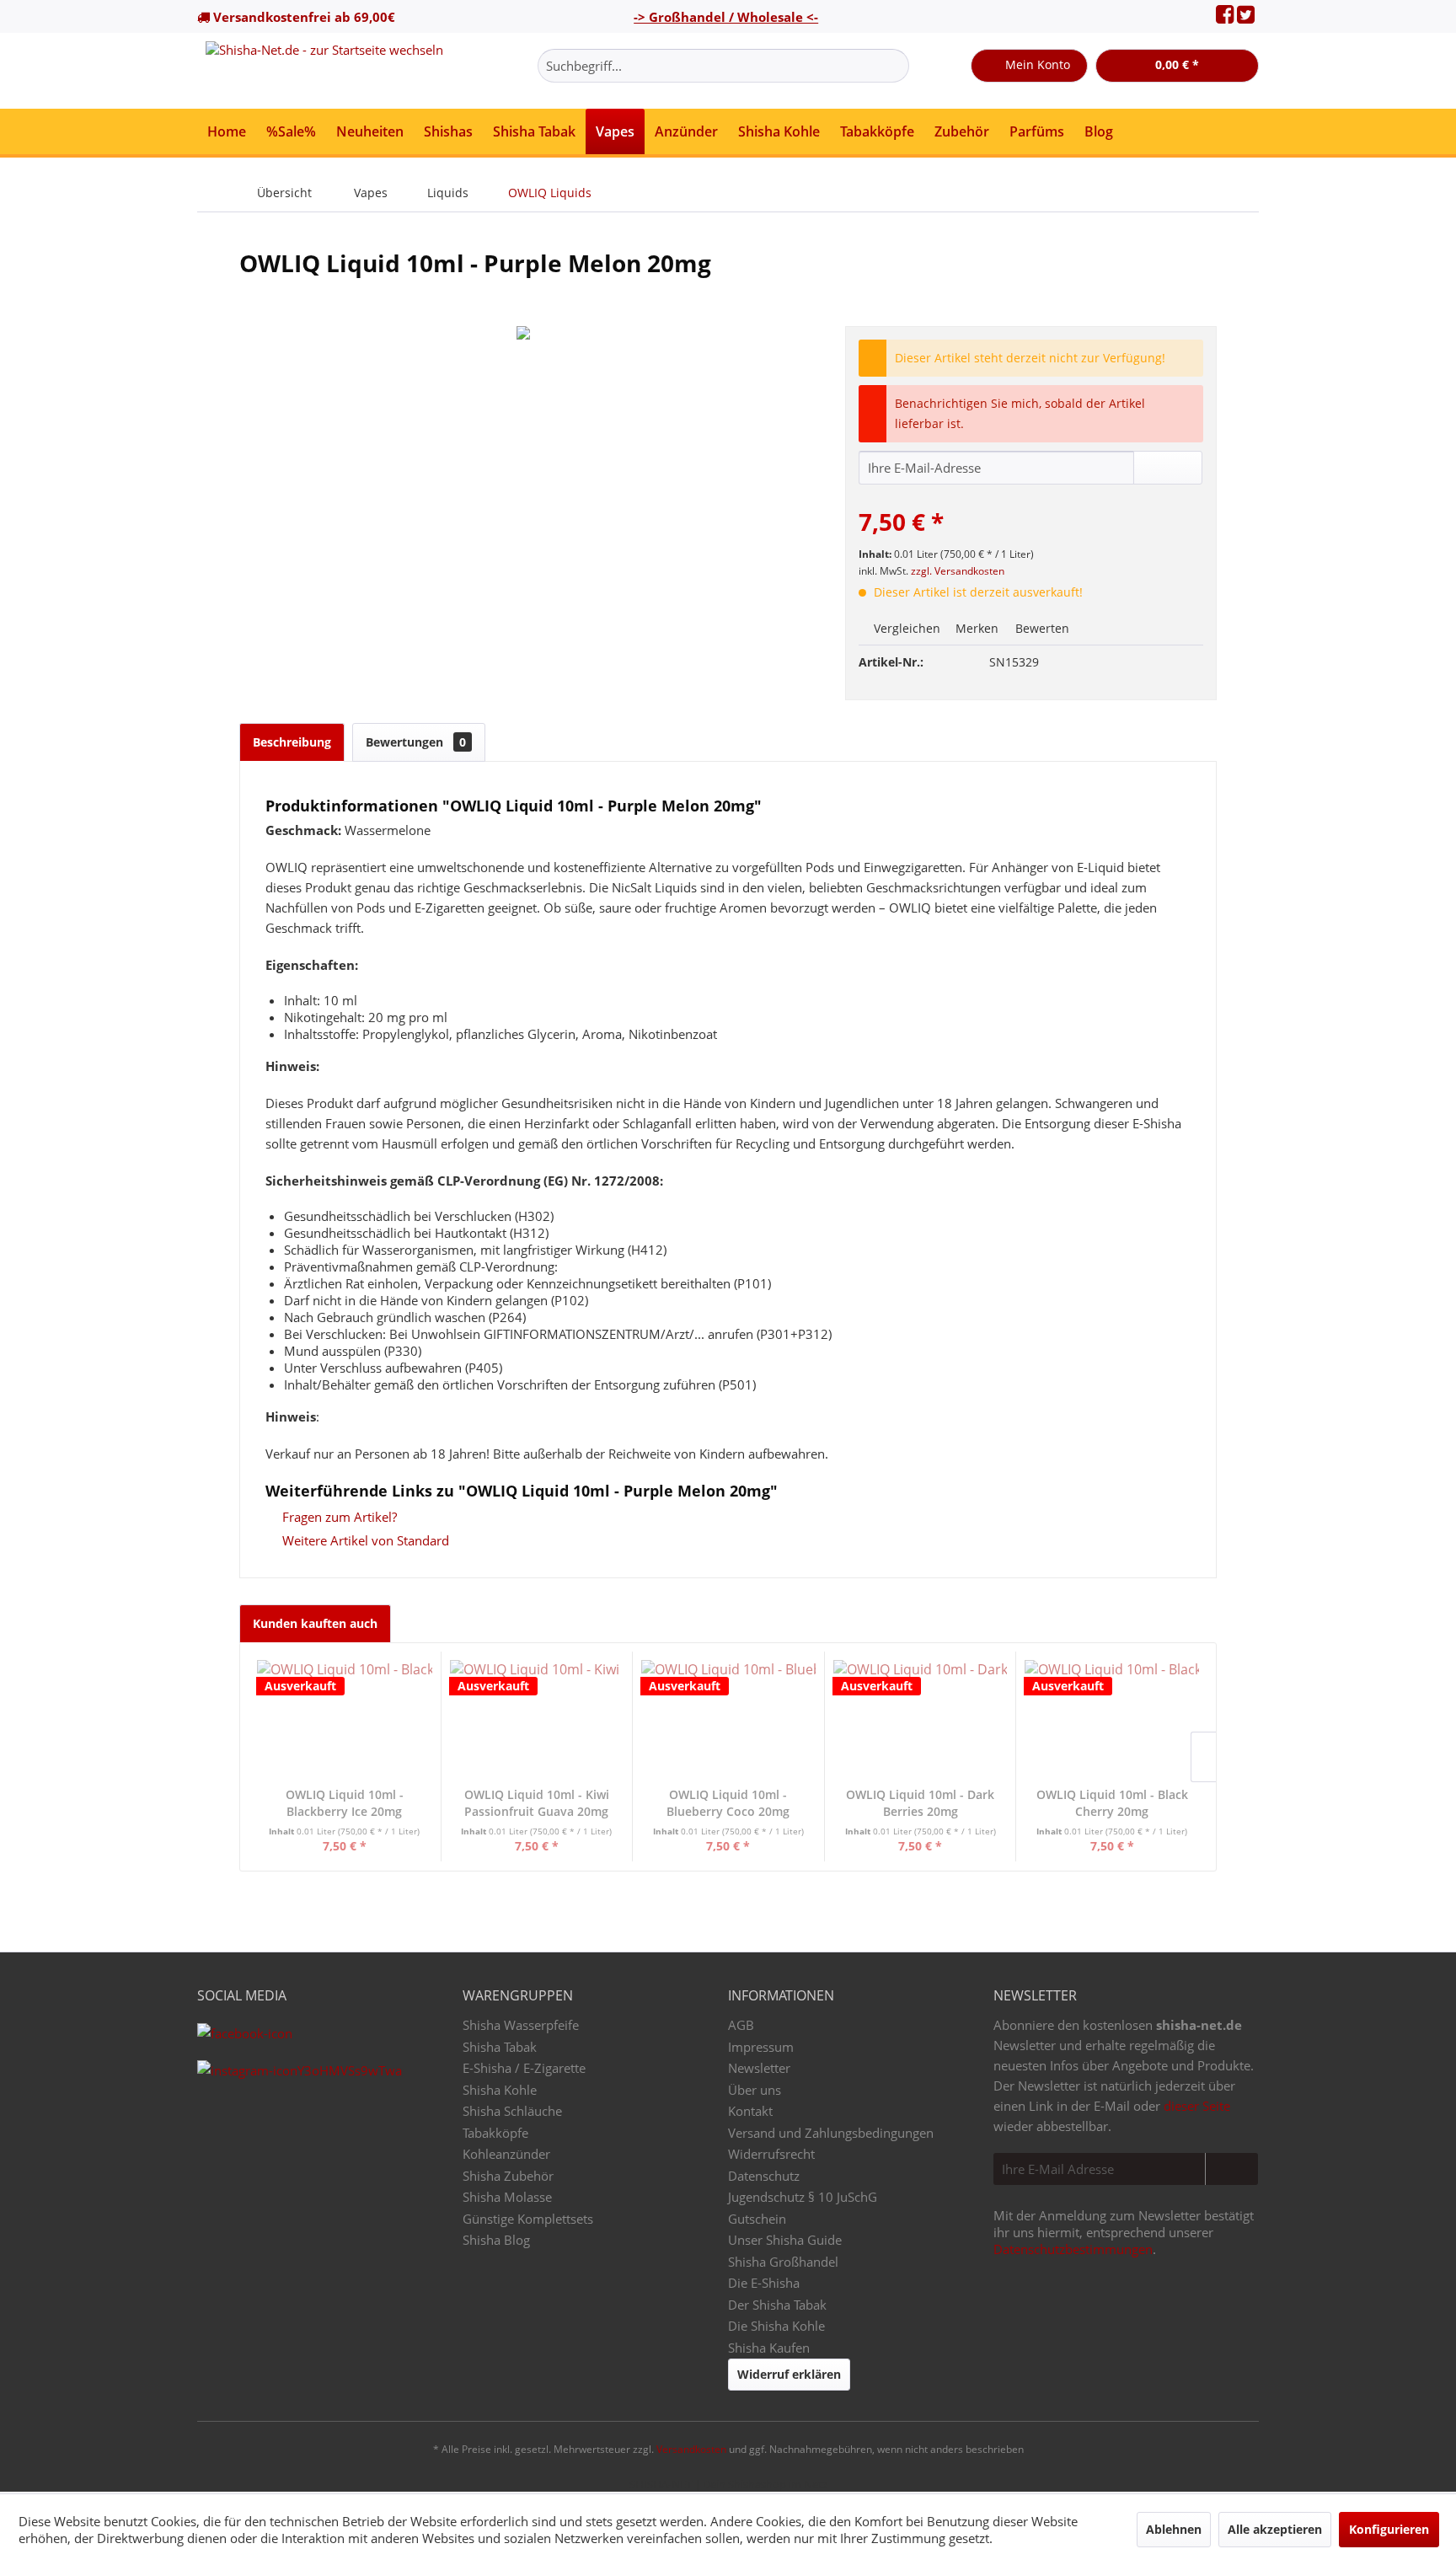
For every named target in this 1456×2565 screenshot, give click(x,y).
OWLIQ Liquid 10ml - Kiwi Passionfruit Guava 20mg (537, 1803)
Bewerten (1041, 628)
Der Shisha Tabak (777, 2305)
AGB (741, 2025)
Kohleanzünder (506, 2154)
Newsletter (759, 2068)
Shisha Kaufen (769, 2348)
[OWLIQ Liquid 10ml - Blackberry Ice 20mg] (345, 1719)
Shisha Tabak (500, 2047)
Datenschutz (764, 2176)
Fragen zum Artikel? (338, 1517)
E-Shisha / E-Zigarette (524, 2068)
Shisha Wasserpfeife (521, 2025)
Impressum (761, 2047)
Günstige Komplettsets (528, 2219)
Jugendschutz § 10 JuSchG (803, 2197)
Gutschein (757, 2219)
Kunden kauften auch (315, 1623)
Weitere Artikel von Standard (364, 1540)
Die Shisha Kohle (776, 2326)
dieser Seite (1197, 2106)
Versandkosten (691, 2449)
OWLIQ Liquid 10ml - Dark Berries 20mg (920, 1803)
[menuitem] (723, 66)
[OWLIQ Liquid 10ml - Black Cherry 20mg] (1112, 1719)
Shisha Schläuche (512, 2111)
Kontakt (750, 2111)
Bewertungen (416, 742)
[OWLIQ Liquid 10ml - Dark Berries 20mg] (921, 1719)
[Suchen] (894, 66)
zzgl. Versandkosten (958, 571)
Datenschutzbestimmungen (1073, 2249)
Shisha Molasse (507, 2197)
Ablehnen (1174, 2529)
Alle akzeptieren (1275, 2529)
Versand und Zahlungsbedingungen (831, 2133)
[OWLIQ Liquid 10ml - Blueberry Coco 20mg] (728, 1719)
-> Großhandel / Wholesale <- (726, 17)
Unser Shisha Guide (785, 2240)
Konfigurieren (1389, 2529)
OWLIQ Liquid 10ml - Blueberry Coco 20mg (728, 1803)
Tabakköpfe (495, 2133)
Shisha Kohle (500, 2090)
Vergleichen (905, 628)
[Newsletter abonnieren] (1231, 2169)
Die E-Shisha (764, 2283)
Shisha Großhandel (783, 2262)
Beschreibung (292, 742)
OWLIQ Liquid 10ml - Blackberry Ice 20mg (345, 1803)
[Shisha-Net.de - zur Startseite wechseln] (324, 71)
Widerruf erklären (789, 2374)
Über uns (755, 2090)
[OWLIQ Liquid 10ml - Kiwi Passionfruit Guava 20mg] (537, 1719)
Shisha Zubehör (508, 2176)
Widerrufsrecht (771, 2154)
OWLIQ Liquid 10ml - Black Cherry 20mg (1112, 1803)
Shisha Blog (496, 2240)
